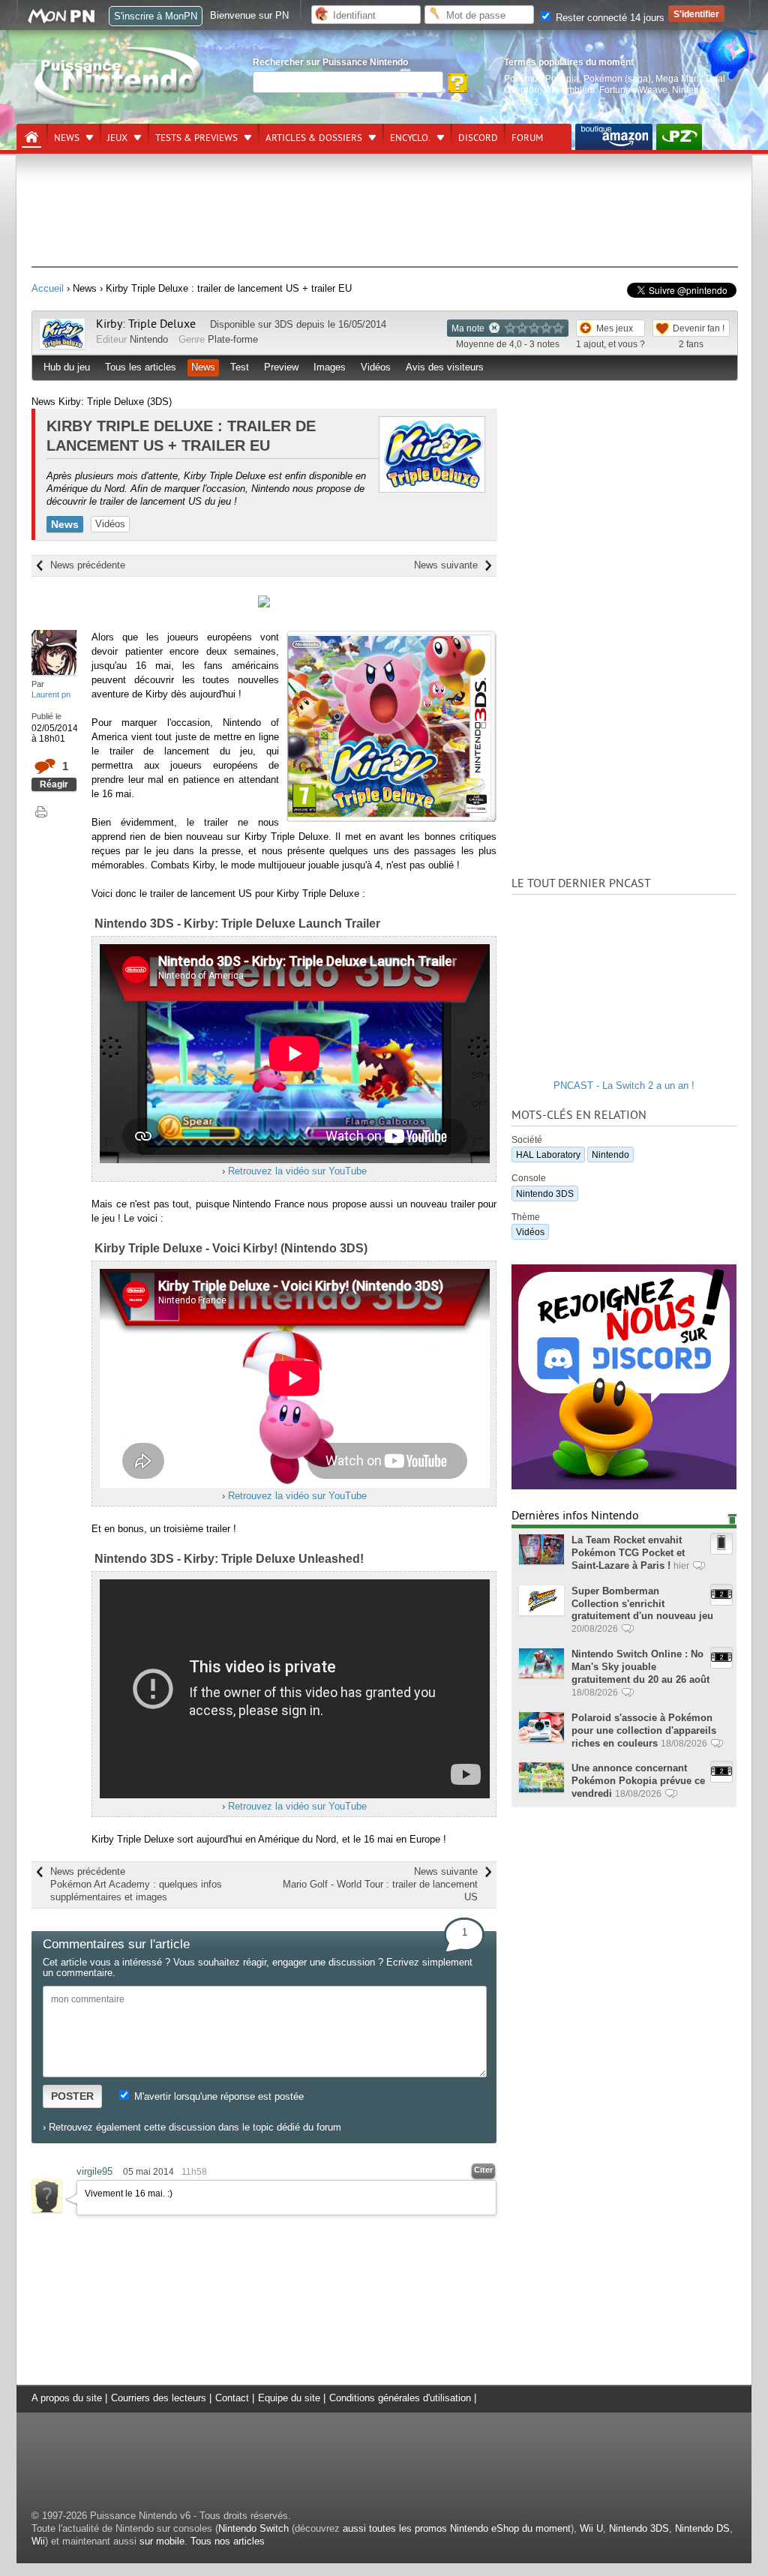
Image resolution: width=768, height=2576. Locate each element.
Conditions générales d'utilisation (400, 2398)
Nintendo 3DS (545, 1194)
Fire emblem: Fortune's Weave (606, 90)
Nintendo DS (702, 2528)
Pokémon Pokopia (541, 78)
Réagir (54, 784)
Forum (527, 138)
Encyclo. (410, 138)
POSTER (72, 2096)
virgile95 (94, 2171)
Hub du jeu (67, 367)
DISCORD (478, 138)
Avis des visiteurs (445, 367)
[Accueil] (31, 137)
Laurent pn (51, 694)
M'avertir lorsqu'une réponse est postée (217, 2096)
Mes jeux (615, 328)
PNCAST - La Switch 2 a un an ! (624, 1086)
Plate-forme (233, 339)
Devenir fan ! (699, 328)
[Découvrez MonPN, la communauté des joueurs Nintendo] (68, 21)
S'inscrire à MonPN (156, 16)
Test (240, 367)
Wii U (591, 2528)
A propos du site (67, 2398)
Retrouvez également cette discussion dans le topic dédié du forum (195, 2127)
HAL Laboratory (548, 1155)
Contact (232, 2398)
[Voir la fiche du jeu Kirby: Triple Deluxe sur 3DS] (62, 345)
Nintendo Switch (253, 2528)
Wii (38, 2541)
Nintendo (149, 339)
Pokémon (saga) (617, 78)
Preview (281, 367)
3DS (284, 324)
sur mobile (162, 2541)
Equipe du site (289, 2398)
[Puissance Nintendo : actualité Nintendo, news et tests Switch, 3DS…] (119, 106)
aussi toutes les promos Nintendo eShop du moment (457, 2528)
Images (330, 367)
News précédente (88, 565)
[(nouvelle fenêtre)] (614, 137)
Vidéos (376, 367)
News (67, 138)
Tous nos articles (228, 2541)
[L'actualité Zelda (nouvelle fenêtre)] (679, 137)
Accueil (48, 288)
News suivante (446, 565)
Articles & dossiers (314, 138)
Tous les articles (141, 367)
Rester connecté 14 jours (609, 18)
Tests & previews (196, 138)
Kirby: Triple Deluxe (147, 324)
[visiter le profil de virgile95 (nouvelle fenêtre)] (46, 2209)
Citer (483, 2170)
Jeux (117, 138)
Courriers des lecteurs (159, 2398)
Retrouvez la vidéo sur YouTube (297, 1171)
